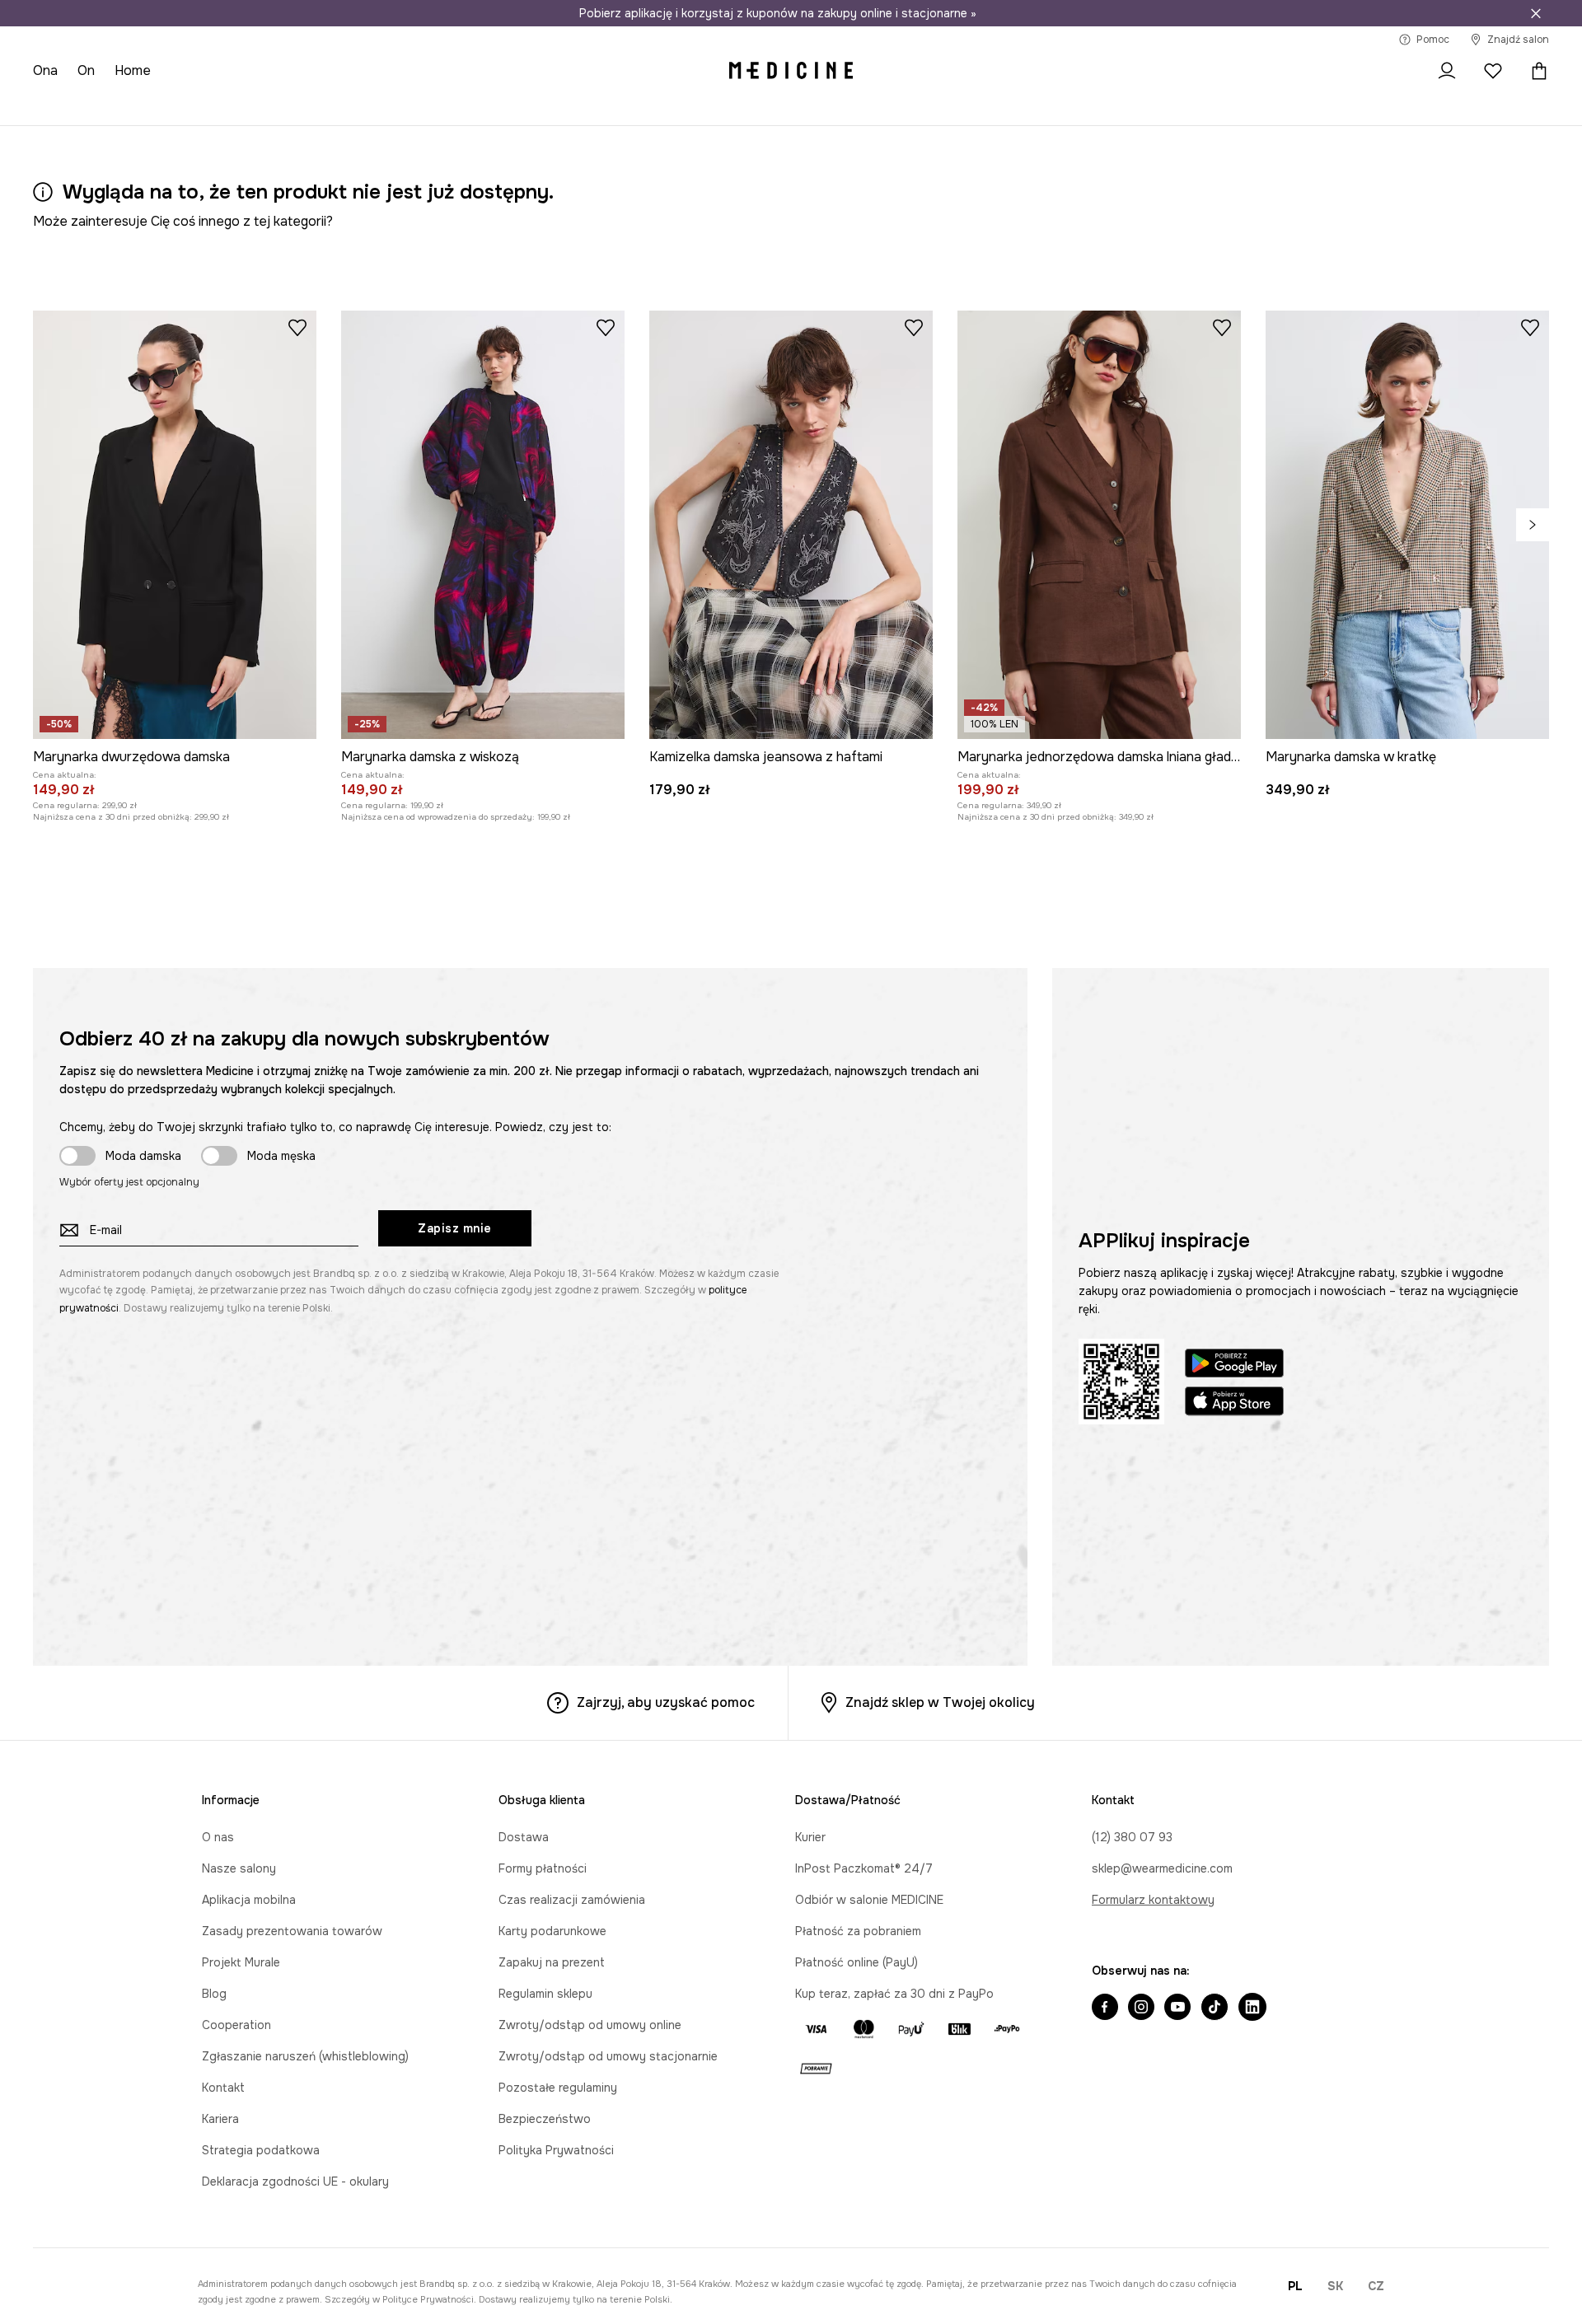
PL (1295, 2286)
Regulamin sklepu (545, 1994)
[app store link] (1234, 1403)
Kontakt (223, 2088)
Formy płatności (543, 1868)
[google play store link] (1234, 1365)
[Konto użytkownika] (1447, 71)
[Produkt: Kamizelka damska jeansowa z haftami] (791, 525)
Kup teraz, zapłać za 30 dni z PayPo (894, 1994)
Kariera (220, 2119)
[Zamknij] (1536, 13)
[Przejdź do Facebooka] (1105, 2008)
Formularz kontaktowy (1153, 1900)
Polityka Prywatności (556, 2150)
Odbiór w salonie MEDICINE (869, 1900)
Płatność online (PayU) (857, 1962)
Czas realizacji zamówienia (572, 1900)
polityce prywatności (428, 2299)
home (133, 70)
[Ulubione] (1493, 71)
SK (1335, 2286)
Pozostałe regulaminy (558, 2088)
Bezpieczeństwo (545, 2119)
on (86, 70)
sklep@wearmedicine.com (1162, 1868)
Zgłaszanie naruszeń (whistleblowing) (305, 2056)
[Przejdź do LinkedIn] (1252, 2008)
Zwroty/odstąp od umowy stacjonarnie (608, 2056)
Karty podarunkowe (552, 1931)
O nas (218, 1837)
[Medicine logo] (791, 71)
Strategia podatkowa (261, 2150)
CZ (1376, 2286)
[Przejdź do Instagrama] (1141, 2008)
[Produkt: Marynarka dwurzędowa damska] (175, 525)
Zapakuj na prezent (552, 1962)
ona (45, 70)
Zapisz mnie (455, 1228)
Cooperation (236, 2025)
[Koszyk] (1535, 71)
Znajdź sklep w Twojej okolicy (940, 1702)
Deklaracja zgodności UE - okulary (295, 2181)
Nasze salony (239, 1868)
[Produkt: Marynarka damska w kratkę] (1407, 525)
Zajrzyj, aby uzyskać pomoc (666, 1702)
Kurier (810, 1837)
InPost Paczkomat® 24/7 (864, 1868)
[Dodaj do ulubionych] (297, 327)
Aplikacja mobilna (249, 1900)
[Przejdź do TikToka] (1215, 2008)
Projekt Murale (241, 1962)
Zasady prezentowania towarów (292, 1931)
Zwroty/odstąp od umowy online (590, 2025)
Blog (214, 1994)
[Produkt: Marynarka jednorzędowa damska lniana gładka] (1099, 525)
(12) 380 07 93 (1132, 1837)
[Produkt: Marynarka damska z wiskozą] (483, 525)
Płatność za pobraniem (858, 1931)
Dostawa (524, 1837)
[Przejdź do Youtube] (1177, 2008)
